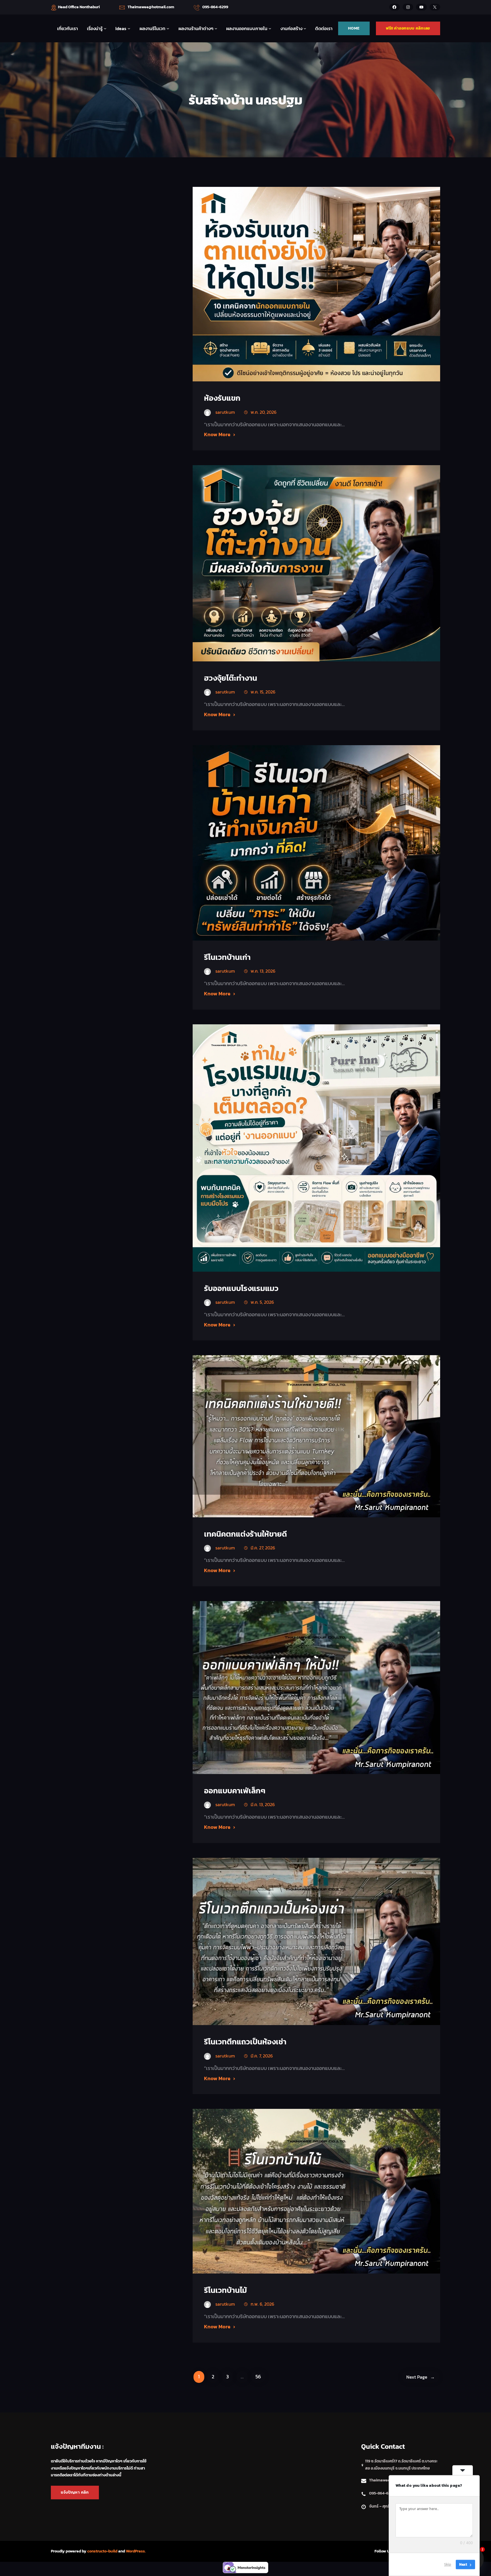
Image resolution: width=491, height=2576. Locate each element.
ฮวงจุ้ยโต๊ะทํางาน (231, 678)
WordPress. (136, 2551)
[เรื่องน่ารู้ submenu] (105, 28)
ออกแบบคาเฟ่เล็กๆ (235, 1791)
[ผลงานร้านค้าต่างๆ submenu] (216, 28)
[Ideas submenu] (129, 28)
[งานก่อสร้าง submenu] (305, 28)
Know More (217, 434)
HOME (354, 28)
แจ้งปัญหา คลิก (75, 2492)
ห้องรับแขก (222, 398)
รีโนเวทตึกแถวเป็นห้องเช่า (245, 2042)
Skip (448, 2564)
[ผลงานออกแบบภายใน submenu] (270, 28)
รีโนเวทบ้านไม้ (225, 2290)
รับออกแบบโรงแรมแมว (241, 1288)
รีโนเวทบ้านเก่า (227, 957)
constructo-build (102, 2551)
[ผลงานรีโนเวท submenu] (168, 28)
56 (258, 2377)
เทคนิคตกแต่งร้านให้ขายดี (246, 1534)
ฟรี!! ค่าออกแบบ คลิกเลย (408, 28)
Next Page (421, 2377)
